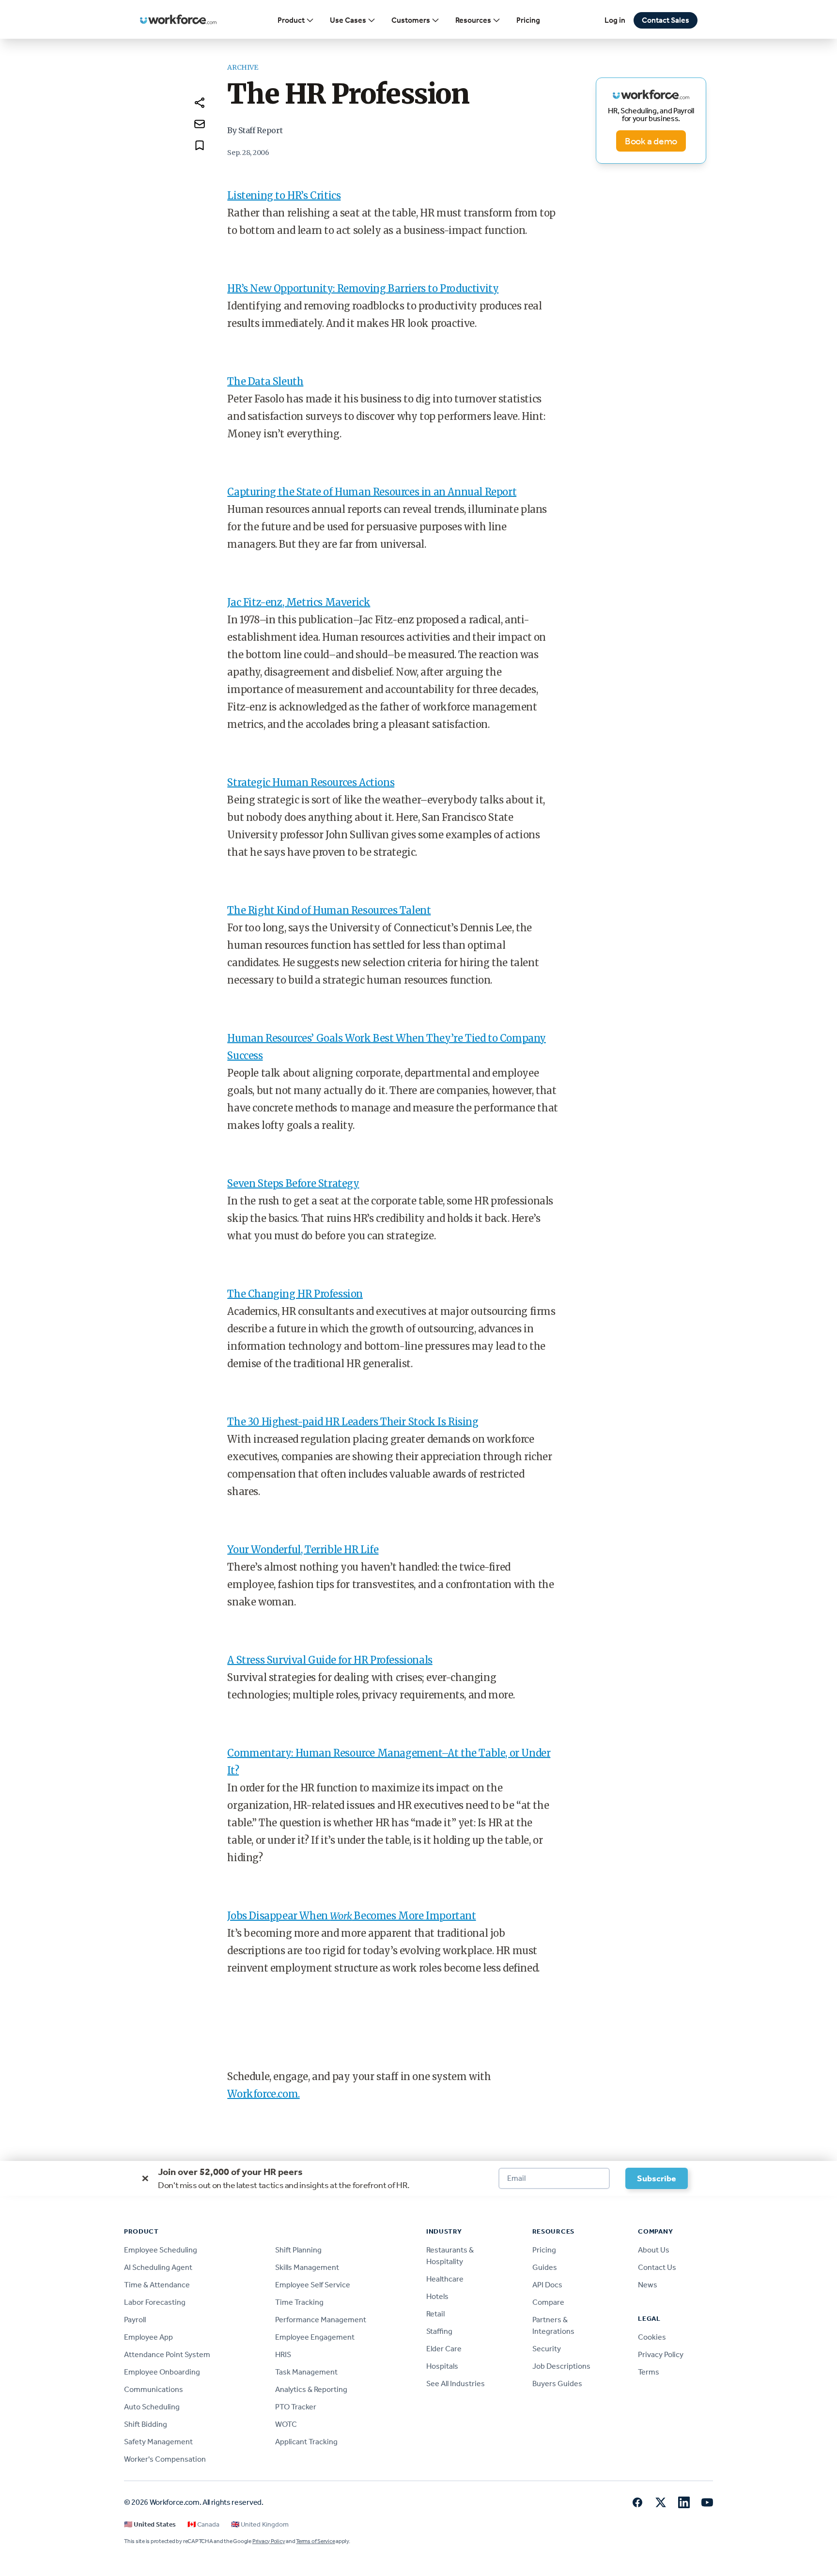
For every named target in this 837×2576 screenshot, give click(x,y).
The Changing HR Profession (295, 1294)
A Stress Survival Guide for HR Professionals (330, 1660)
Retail (435, 2314)
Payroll (135, 2320)
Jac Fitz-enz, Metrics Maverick (299, 602)
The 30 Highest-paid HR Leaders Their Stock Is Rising (353, 1422)
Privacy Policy (661, 2354)
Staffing (439, 2331)
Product (291, 20)
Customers (411, 20)
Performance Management (321, 2320)
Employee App (148, 2337)
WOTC (286, 2424)
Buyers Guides (557, 2383)
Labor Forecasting (155, 2302)
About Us (654, 2250)
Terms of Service (315, 2541)
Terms (649, 2372)
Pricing (528, 20)
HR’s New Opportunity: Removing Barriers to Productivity (363, 288)
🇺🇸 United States (150, 2524)
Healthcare (445, 2279)
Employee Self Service (313, 2285)
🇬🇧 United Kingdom (260, 2524)
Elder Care (444, 2349)
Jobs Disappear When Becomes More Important (351, 1916)
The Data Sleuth (265, 381)
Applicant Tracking (306, 2442)
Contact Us (657, 2267)
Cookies (652, 2337)
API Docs (547, 2285)
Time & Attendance (157, 2285)
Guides (545, 2267)
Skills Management (307, 2267)
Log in (615, 20)
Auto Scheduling (152, 2407)
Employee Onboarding (162, 2372)
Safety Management (158, 2442)
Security (547, 2349)
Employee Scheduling (161, 2250)
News (648, 2285)
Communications (154, 2389)
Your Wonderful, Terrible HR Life (303, 1550)
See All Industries (456, 2383)
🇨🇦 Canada (203, 2524)
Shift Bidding (146, 2424)
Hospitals (442, 2366)
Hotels (437, 2296)
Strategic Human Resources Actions (311, 782)
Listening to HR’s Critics (284, 195)
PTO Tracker (296, 2407)
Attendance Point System (167, 2354)
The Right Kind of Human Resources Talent (329, 910)
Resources (473, 20)
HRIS (283, 2354)
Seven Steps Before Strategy (293, 1183)
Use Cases (348, 20)
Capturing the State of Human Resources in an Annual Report (372, 492)
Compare (548, 2302)
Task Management (306, 2372)
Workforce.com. (263, 2094)
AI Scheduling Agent (158, 2267)
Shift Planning (298, 2250)
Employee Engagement (315, 2337)
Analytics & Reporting (311, 2389)
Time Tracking (299, 2302)
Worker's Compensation (165, 2459)
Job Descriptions (561, 2366)
